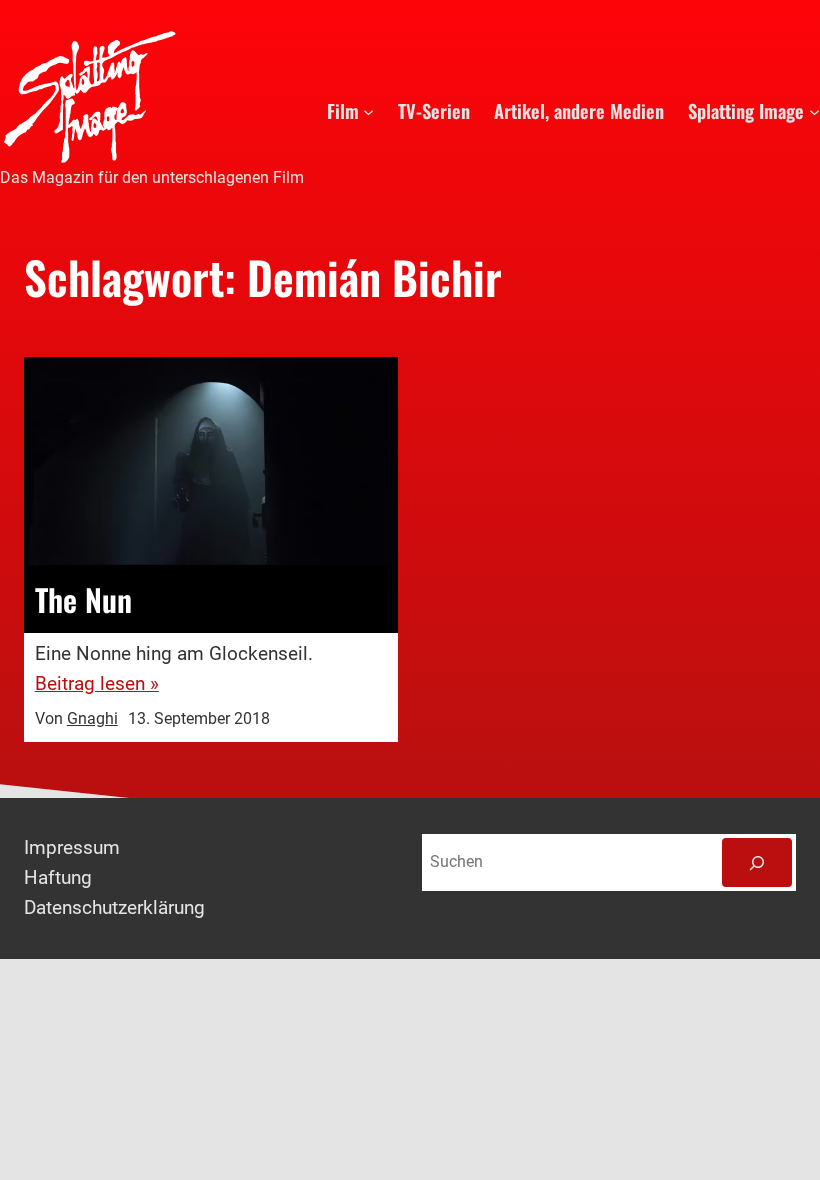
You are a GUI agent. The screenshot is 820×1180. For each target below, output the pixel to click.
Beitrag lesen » (97, 684)
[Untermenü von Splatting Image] (814, 110)
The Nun (83, 600)
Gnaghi (92, 719)
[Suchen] (757, 862)
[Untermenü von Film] (368, 110)
